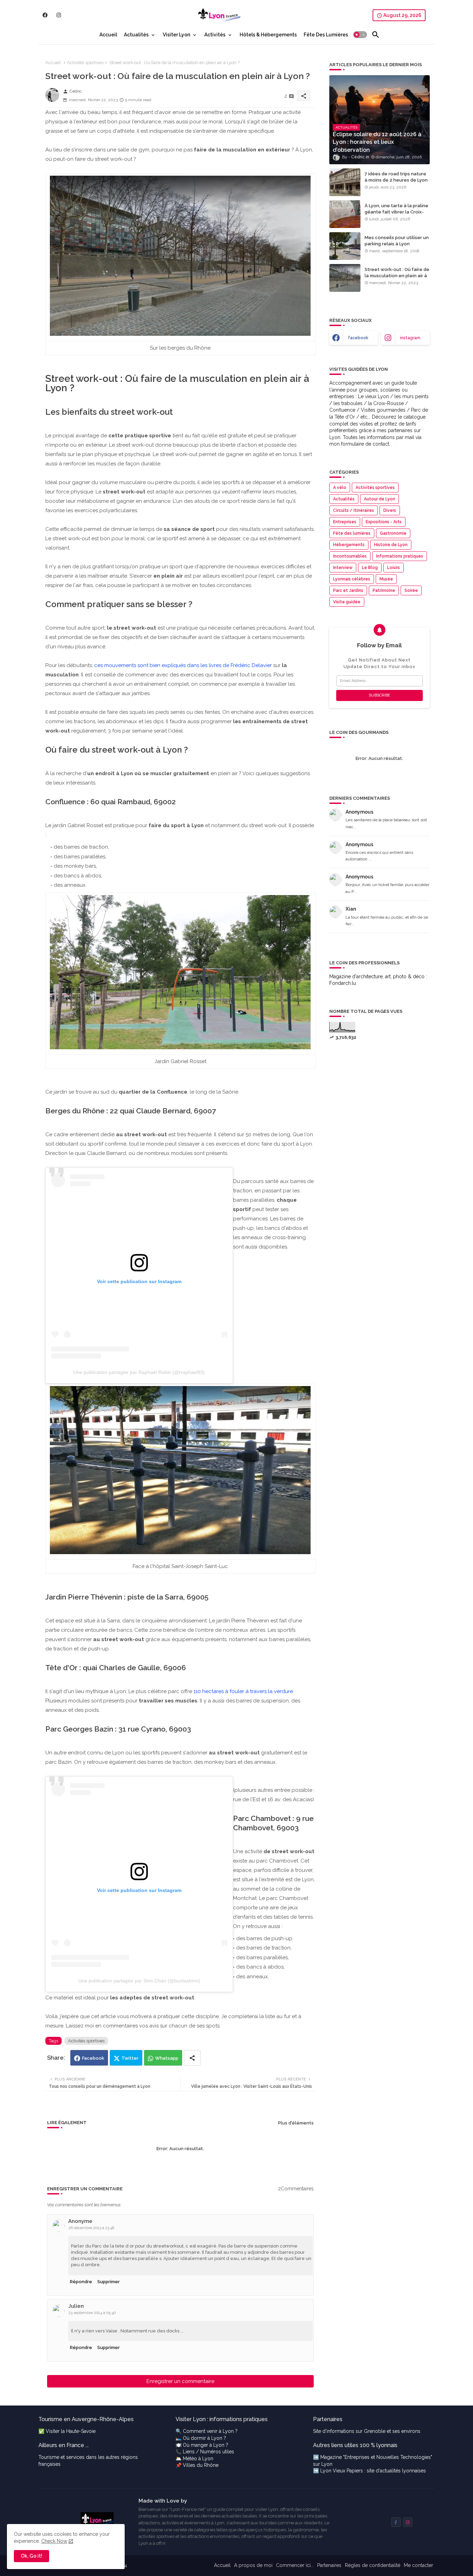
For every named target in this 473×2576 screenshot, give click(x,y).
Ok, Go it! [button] (32, 2556)
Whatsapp (167, 2058)
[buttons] (45, 15)
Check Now (54, 2541)
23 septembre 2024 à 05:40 (92, 2313)
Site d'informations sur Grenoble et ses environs (367, 2431)
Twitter (130, 2058)
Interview (343, 568)
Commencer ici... (295, 2565)
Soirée (411, 590)
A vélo (340, 488)
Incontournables (350, 556)
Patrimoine (384, 590)
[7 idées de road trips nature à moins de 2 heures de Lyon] (345, 182)
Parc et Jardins (348, 590)
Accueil (108, 35)
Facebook (93, 2058)
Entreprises (345, 522)
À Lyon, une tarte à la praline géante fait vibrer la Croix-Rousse (396, 212)
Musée (386, 579)
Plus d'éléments (296, 2123)
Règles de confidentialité (373, 2565)
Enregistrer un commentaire (180, 2381)
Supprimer (109, 2282)
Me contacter (418, 2565)
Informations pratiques (400, 556)
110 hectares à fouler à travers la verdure (243, 1691)
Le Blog (370, 568)
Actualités (136, 35)
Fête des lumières (352, 533)
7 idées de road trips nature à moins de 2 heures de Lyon (396, 177)
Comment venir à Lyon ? (210, 2431)
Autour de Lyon (380, 499)
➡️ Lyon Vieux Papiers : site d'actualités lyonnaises (369, 2471)
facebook (358, 338)
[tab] (108, 35)
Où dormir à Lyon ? (204, 2438)
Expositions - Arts (384, 522)
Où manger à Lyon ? (206, 2445)
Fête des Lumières (326, 35)
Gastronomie (393, 533)
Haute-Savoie (81, 2431)
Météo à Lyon (198, 2459)
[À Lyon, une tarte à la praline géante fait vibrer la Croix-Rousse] (345, 214)
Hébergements (349, 545)
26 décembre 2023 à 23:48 (91, 2228)
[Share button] (192, 2058)
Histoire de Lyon (391, 545)
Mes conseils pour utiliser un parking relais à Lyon (397, 241)
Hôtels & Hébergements (268, 35)
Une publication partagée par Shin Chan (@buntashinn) (139, 1981)
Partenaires (329, 2565)
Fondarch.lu (343, 983)
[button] (360, 35)
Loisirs (394, 568)
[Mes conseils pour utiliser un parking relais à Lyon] (345, 246)
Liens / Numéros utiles (208, 2452)
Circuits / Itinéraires (354, 510)
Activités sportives (85, 63)
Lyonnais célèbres (352, 579)
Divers (390, 510)
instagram (410, 338)
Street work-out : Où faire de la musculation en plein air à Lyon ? (397, 276)
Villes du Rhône (201, 2465)
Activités (215, 35)
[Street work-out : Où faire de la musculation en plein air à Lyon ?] (345, 278)
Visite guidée (347, 602)
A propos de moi (253, 2565)
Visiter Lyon (176, 35)
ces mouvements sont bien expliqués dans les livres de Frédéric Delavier (183, 665)
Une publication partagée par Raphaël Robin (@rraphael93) (139, 1372)
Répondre (81, 2282)
